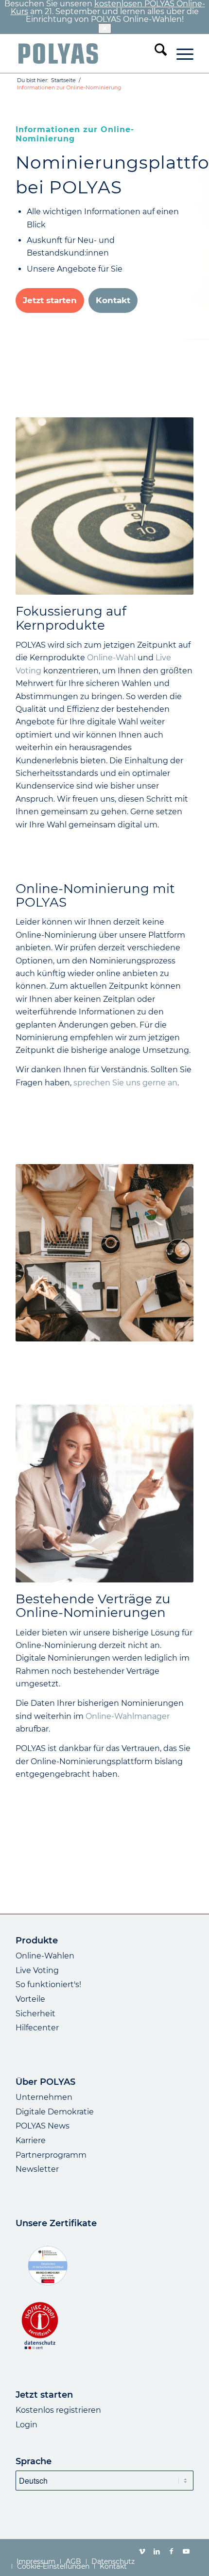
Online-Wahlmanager (128, 1716)
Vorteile (30, 1999)
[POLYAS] (87, 53)
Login (26, 2425)
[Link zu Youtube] (186, 2551)
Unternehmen (44, 2097)
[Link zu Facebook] (172, 2551)
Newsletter (37, 2169)
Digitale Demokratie (55, 2112)
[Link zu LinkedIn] (157, 2551)
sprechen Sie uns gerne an (125, 1083)
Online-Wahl (111, 658)
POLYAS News (43, 2126)
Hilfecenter (37, 2028)
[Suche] (156, 53)
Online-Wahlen (45, 1956)
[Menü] (180, 53)
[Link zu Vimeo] (142, 2551)
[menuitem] (156, 53)
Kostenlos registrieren (58, 2410)
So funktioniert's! (48, 1984)
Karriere (31, 2140)
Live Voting (37, 1970)
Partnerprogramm (51, 2155)
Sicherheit (35, 2014)
